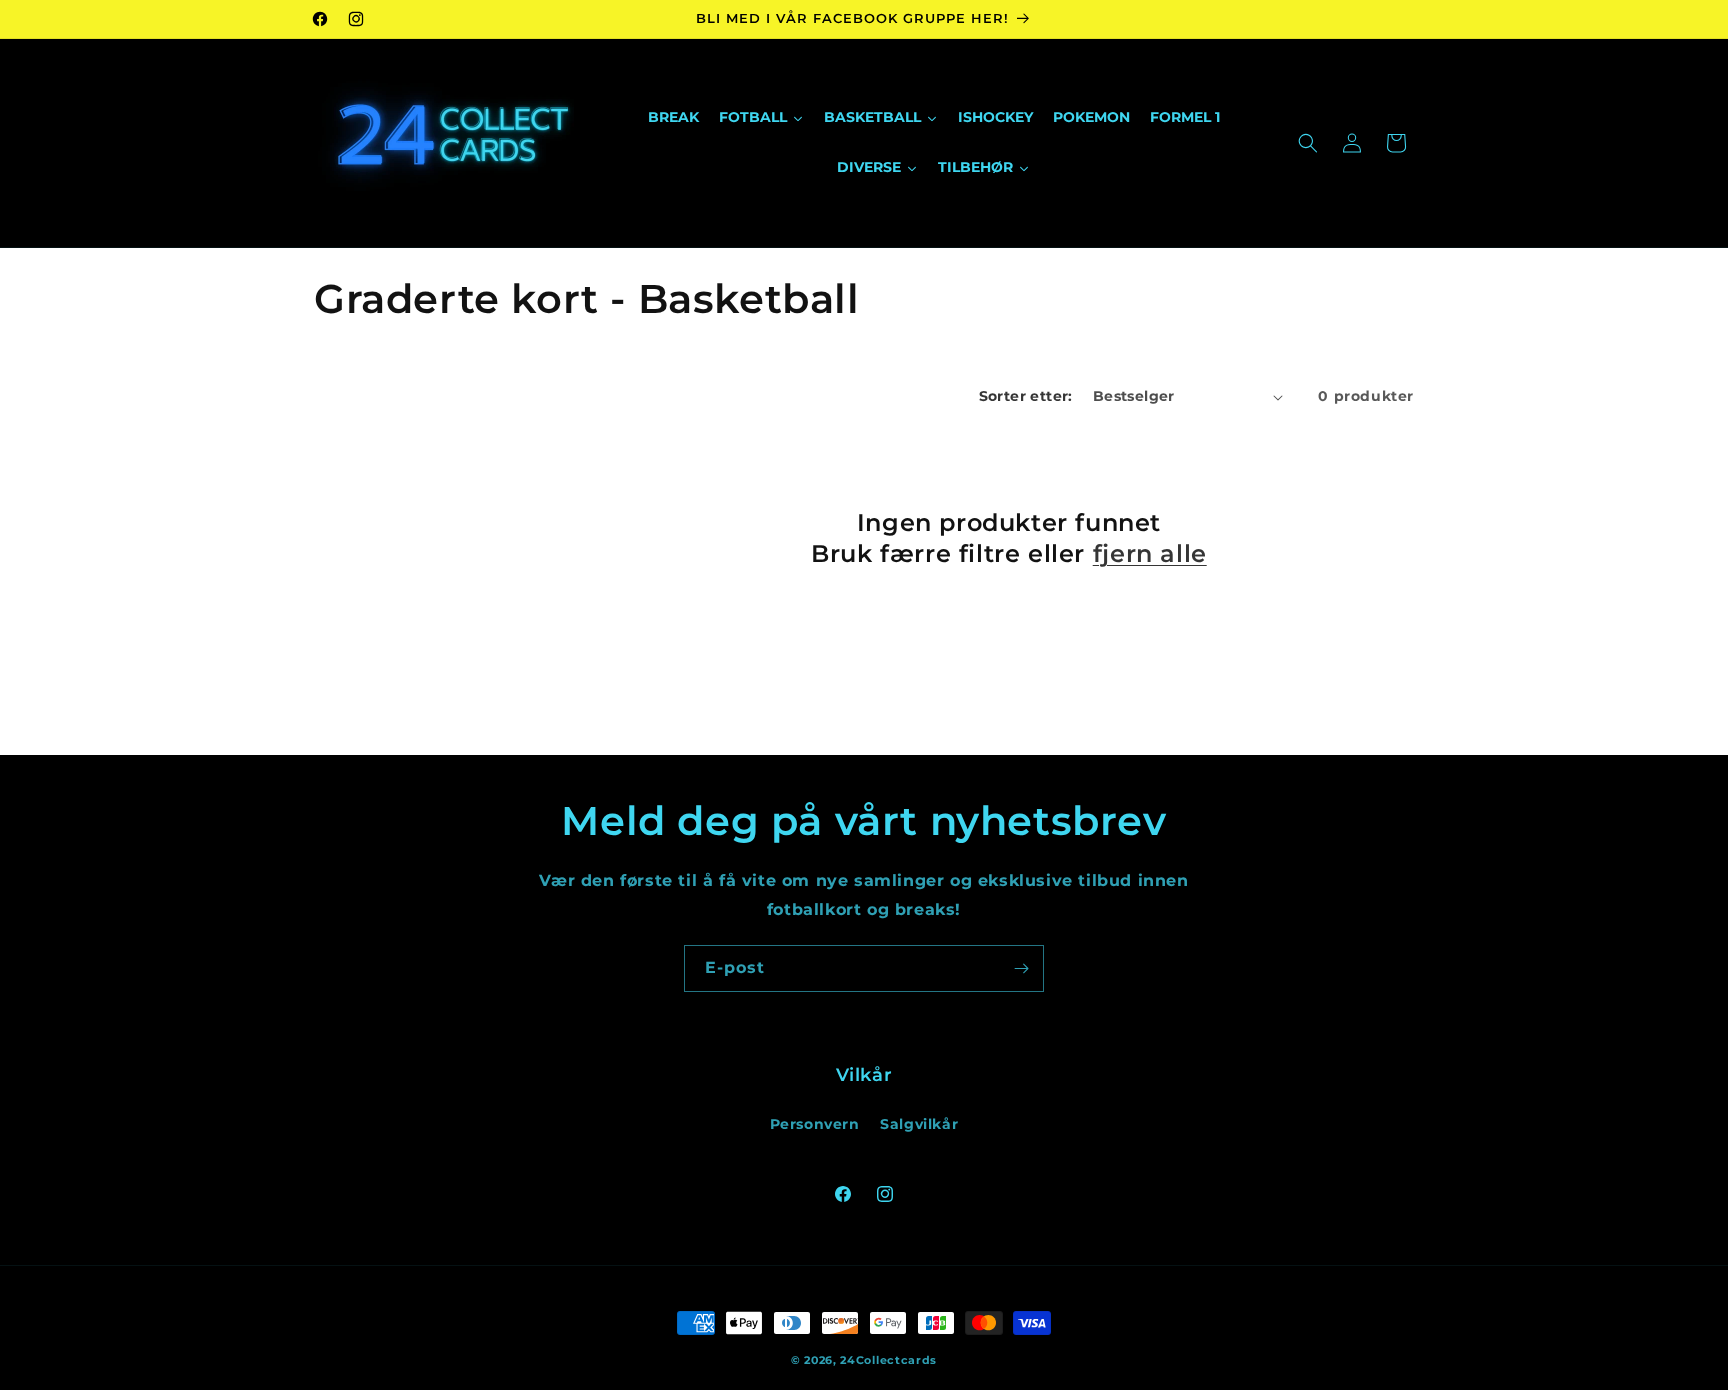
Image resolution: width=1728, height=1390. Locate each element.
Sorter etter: (1026, 396)
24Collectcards (888, 1360)
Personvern (815, 1124)
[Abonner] (1021, 968)
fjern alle (1150, 553)
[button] (1308, 143)
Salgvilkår (919, 1124)
